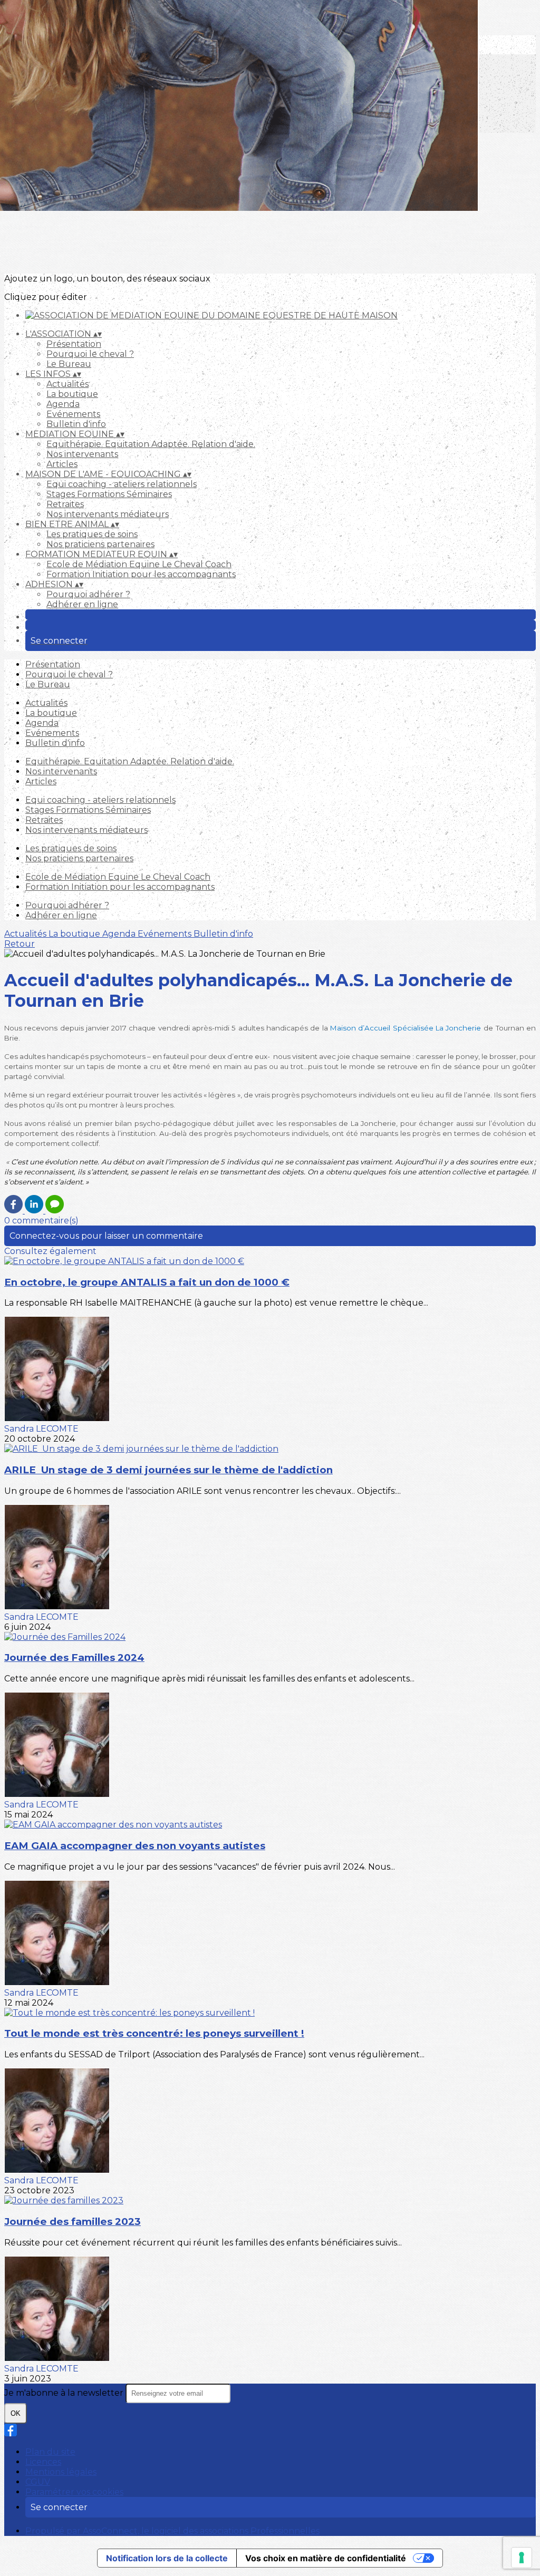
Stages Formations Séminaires (109, 494)
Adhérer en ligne (82, 604)
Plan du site (50, 2452)
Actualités (67, 384)
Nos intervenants (82, 454)
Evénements (73, 414)
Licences (43, 2462)
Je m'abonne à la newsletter (65, 2393)
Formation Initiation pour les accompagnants (141, 574)
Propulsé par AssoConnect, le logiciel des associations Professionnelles (172, 2531)
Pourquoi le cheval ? (90, 354)
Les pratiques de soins (92, 534)
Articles (62, 464)
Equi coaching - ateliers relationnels (122, 484)
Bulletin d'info (76, 424)
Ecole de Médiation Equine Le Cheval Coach (139, 564)
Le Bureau (69, 364)
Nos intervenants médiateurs (108, 514)
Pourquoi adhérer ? (88, 594)
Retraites (65, 504)
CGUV (38, 2482)
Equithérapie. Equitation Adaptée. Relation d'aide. (151, 444)
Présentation (74, 344)
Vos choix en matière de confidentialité (326, 2558)
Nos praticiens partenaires (100, 544)
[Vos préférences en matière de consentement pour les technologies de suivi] (522, 2558)
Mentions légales (61, 2472)
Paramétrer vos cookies (74, 2492)
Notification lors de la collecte (167, 2558)
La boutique (72, 394)
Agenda (63, 404)
